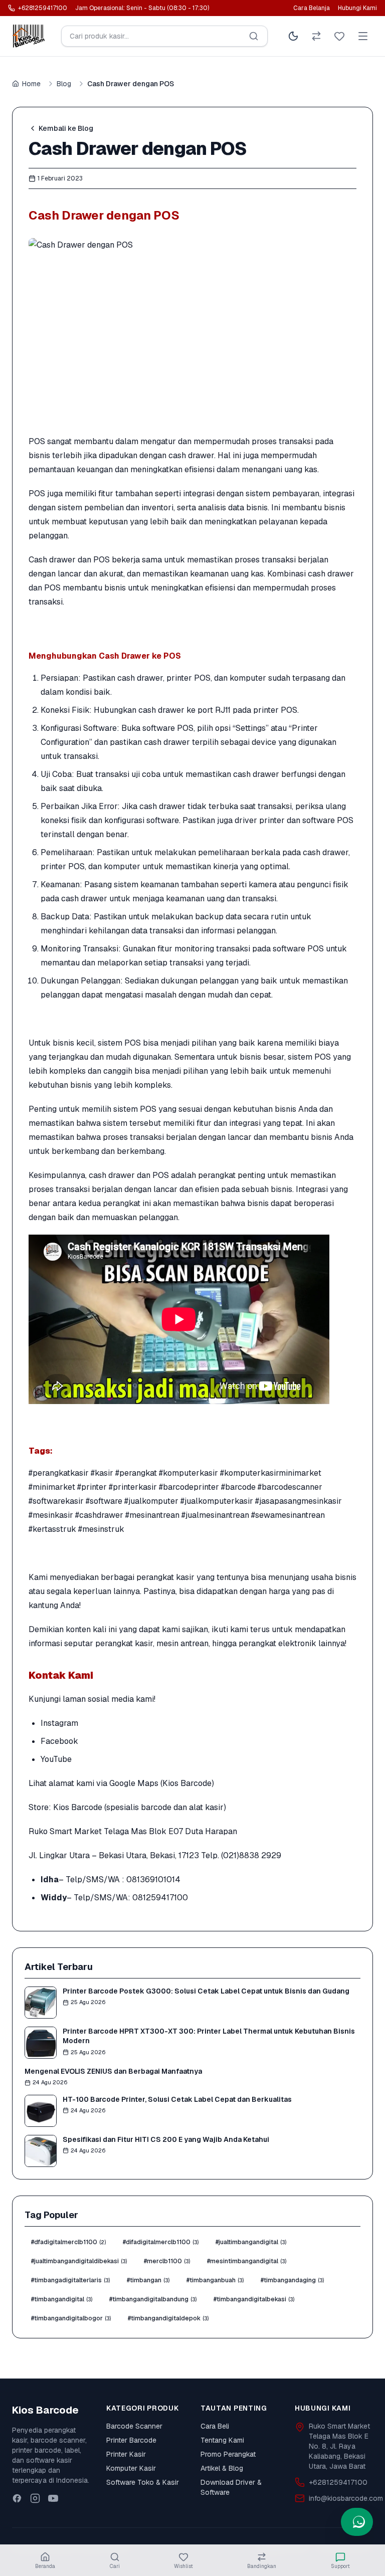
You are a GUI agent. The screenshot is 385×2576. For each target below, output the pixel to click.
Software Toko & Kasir (143, 2482)
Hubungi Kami (357, 8)
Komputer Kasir (131, 2468)
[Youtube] (53, 2498)
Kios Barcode (78, 1807)
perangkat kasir (165, 1577)
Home (31, 84)
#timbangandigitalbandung (153, 2299)
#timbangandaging (292, 2280)
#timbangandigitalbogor (71, 2318)
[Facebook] (17, 2498)
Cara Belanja (312, 8)
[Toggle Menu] (363, 36)
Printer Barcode (131, 2440)
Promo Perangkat (228, 2454)
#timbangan (148, 2280)
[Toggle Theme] (293, 36)
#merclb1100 (167, 2261)
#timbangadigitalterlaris (70, 2280)
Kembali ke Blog (66, 128)
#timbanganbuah (215, 2280)
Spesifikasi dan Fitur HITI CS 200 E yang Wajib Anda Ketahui (166, 2139)
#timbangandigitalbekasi (254, 2299)
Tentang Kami (222, 2440)
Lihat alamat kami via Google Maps (93, 1783)
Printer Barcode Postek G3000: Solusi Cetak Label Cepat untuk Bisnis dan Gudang (206, 1991)
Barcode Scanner (134, 2426)
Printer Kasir (126, 2454)
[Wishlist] (339, 36)
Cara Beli (215, 2426)
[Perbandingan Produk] (316, 36)
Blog (64, 84)
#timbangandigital (62, 2299)
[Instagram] (35, 2498)
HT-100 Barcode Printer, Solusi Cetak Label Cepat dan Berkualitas (177, 2099)
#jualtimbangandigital (251, 2242)
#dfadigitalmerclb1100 (68, 2242)
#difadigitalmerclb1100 (161, 2242)
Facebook (59, 1741)
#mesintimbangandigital (247, 2261)
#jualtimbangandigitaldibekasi (79, 2261)
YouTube (56, 1759)
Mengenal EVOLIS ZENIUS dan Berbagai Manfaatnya (113, 2071)
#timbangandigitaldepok (168, 2318)
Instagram (59, 1723)
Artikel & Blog (222, 2468)
